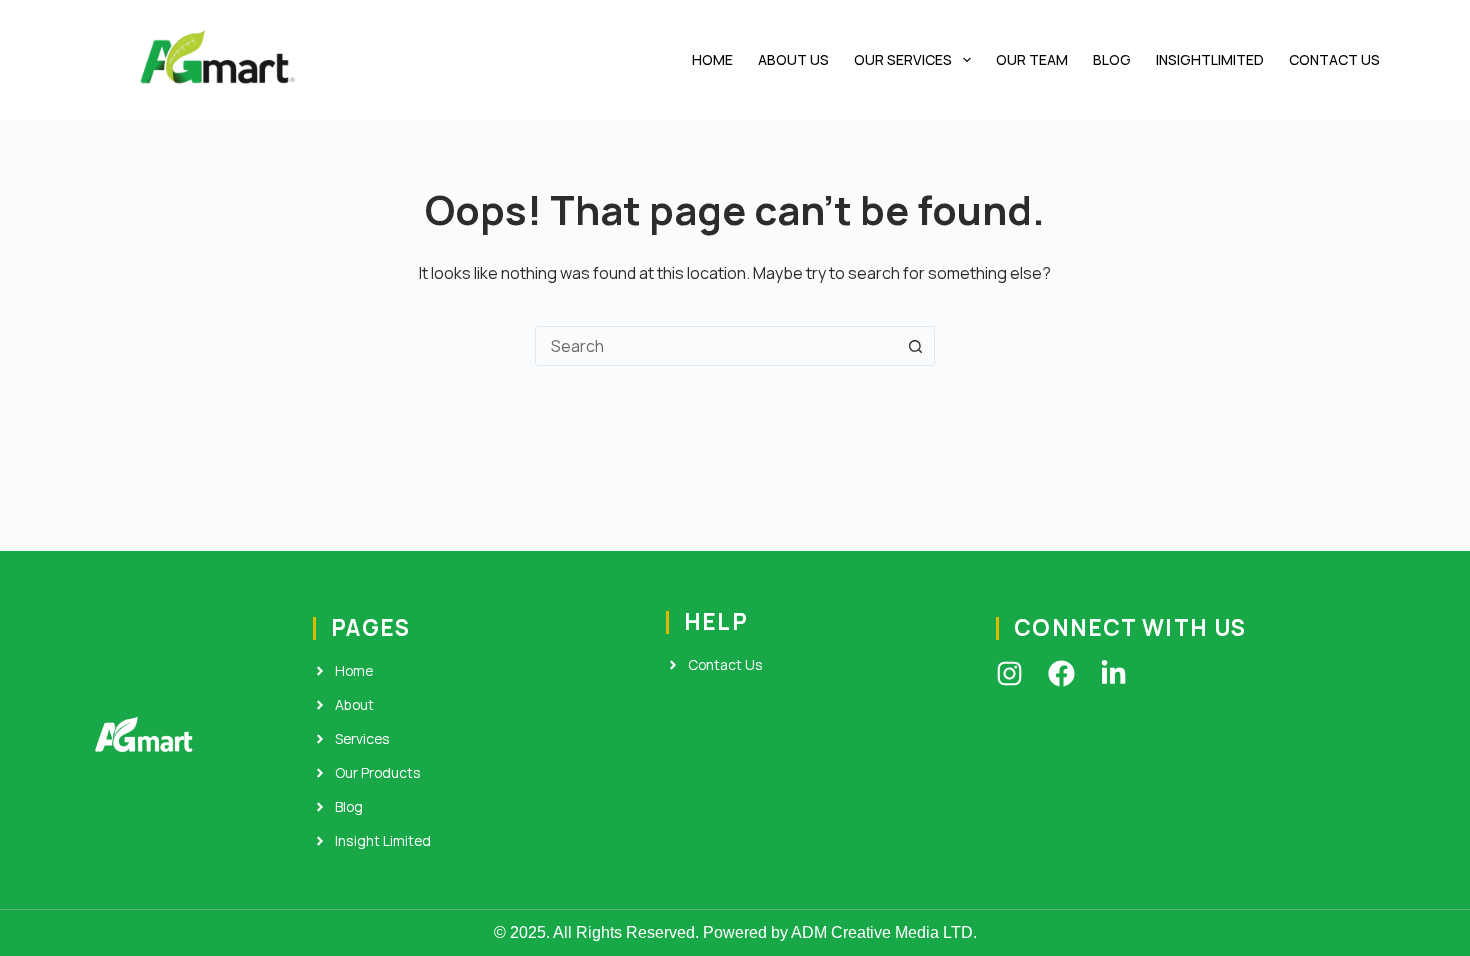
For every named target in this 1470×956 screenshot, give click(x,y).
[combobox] (716, 346)
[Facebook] (1061, 673)
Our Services (903, 59)
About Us (793, 59)
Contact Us (1334, 59)
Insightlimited (1210, 59)
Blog (1112, 59)
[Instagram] (1009, 673)
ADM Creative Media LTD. (884, 932)
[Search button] (915, 346)
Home (712, 59)
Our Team (1032, 59)
